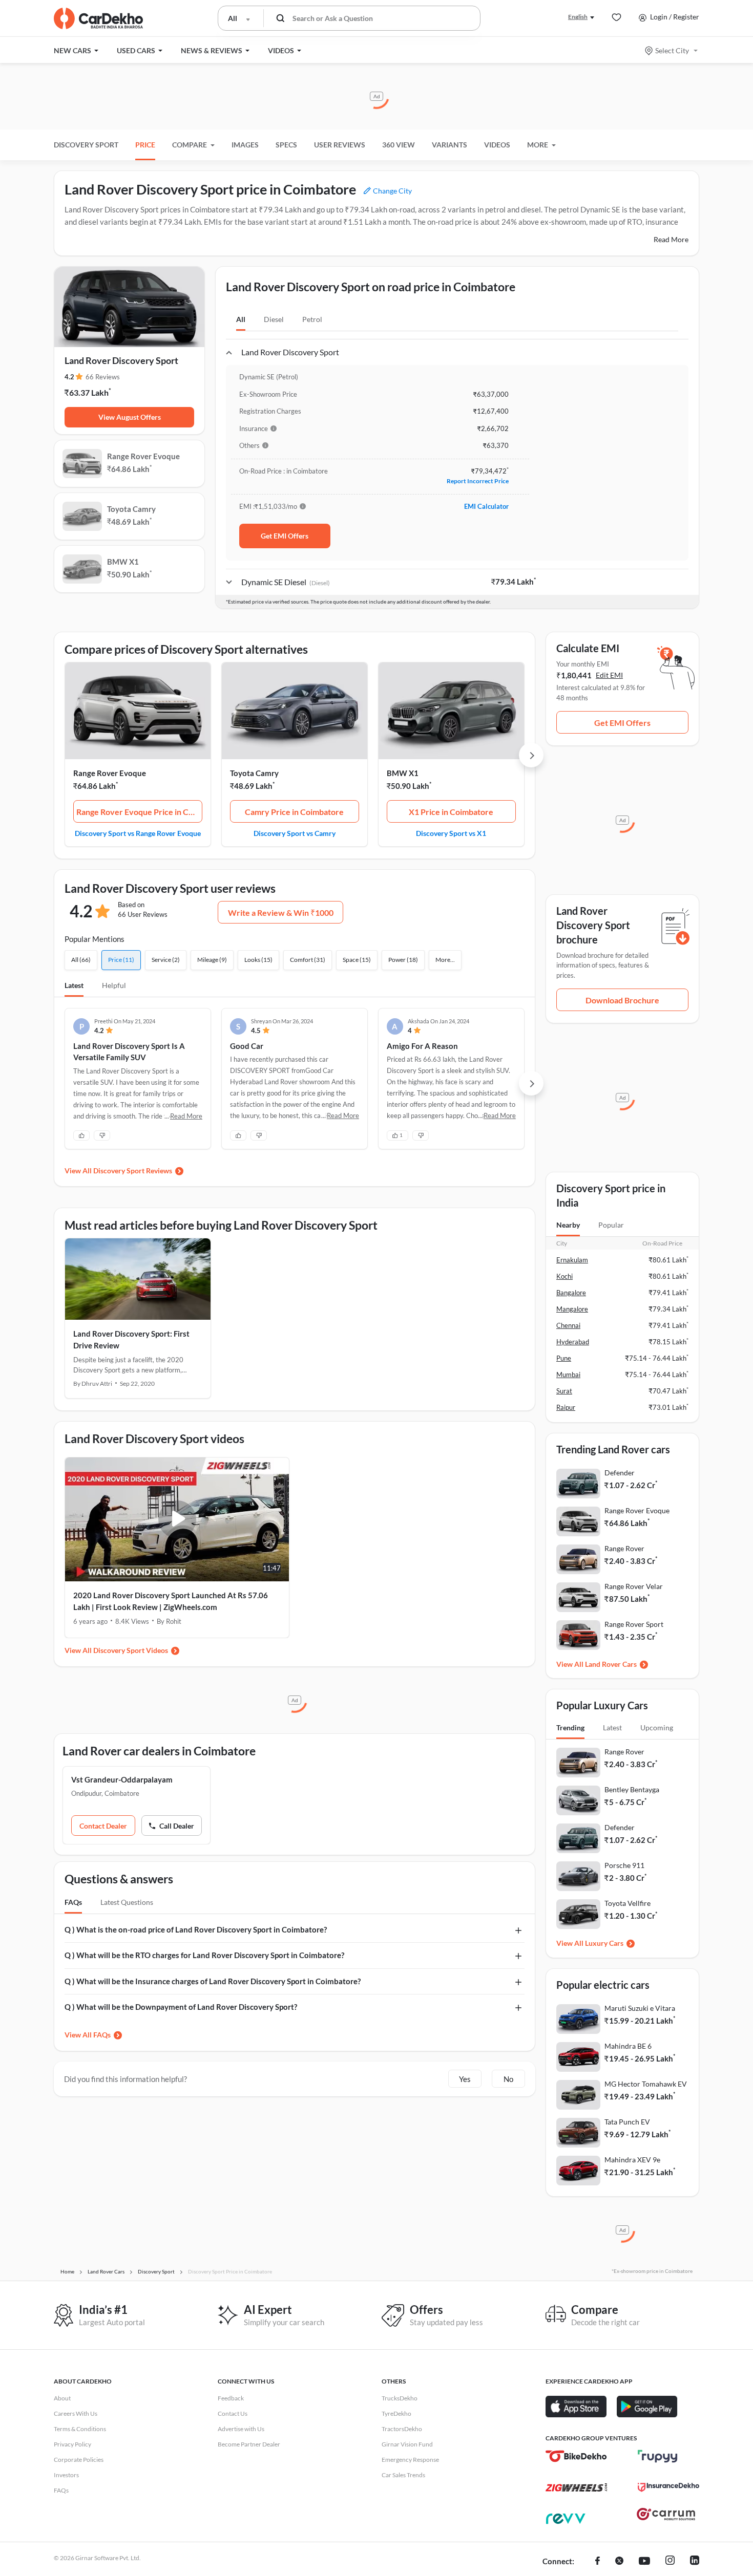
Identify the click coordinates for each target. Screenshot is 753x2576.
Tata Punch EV (627, 2122)
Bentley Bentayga (632, 1789)
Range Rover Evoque (110, 773)
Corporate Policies (79, 2460)
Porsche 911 (624, 1865)
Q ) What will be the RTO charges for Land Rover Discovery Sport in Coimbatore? (204, 1955)
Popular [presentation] (611, 1225)
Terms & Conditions (80, 2429)
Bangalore (571, 1293)
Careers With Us (76, 2413)
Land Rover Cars (611, 1664)
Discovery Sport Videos (131, 1650)
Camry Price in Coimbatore (294, 812)
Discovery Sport (86, 145)
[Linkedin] (695, 2562)
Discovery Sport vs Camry (295, 833)
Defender (620, 1473)
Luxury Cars (604, 1943)
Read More (671, 239)
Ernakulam (572, 1260)
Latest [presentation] (612, 1727)
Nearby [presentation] (568, 1225)
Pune (564, 1358)
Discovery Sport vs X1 (451, 833)
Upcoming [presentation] (657, 1727)
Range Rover (624, 1548)
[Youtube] (644, 2562)
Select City (672, 50)
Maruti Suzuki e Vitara (640, 2008)
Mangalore (572, 1309)
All (241, 319)
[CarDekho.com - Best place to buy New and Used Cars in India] (98, 18)
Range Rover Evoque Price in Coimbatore (139, 812)
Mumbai (568, 1375)
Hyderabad (573, 1342)
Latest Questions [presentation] (127, 1902)
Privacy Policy (72, 2444)
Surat (564, 1391)
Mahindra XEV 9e (632, 2160)
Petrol (312, 319)
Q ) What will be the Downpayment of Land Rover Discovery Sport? (181, 2007)
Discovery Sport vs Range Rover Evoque (138, 833)
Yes (465, 2079)
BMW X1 (403, 773)
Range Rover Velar (634, 1586)
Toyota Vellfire (627, 1903)
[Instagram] (670, 2562)
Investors (66, 2475)
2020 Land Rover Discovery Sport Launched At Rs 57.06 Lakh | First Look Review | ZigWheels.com (171, 1601)
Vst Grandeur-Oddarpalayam (122, 1779)
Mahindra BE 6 (628, 2046)
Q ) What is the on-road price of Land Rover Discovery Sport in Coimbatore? (196, 1929)
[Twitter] (619, 2562)
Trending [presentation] (570, 1727)
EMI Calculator (486, 506)
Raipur (566, 1407)
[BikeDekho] (576, 2456)
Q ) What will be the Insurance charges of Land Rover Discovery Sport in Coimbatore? (213, 1981)
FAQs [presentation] (73, 1902)
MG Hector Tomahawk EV (646, 2084)
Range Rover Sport (634, 1624)
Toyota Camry (254, 773)
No (508, 2079)
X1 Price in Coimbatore (451, 812)
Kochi (564, 1276)
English (578, 17)
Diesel (274, 319)
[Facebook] (598, 2562)
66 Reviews (103, 377)
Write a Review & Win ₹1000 (281, 913)
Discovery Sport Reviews (133, 1171)
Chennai (568, 1325)
